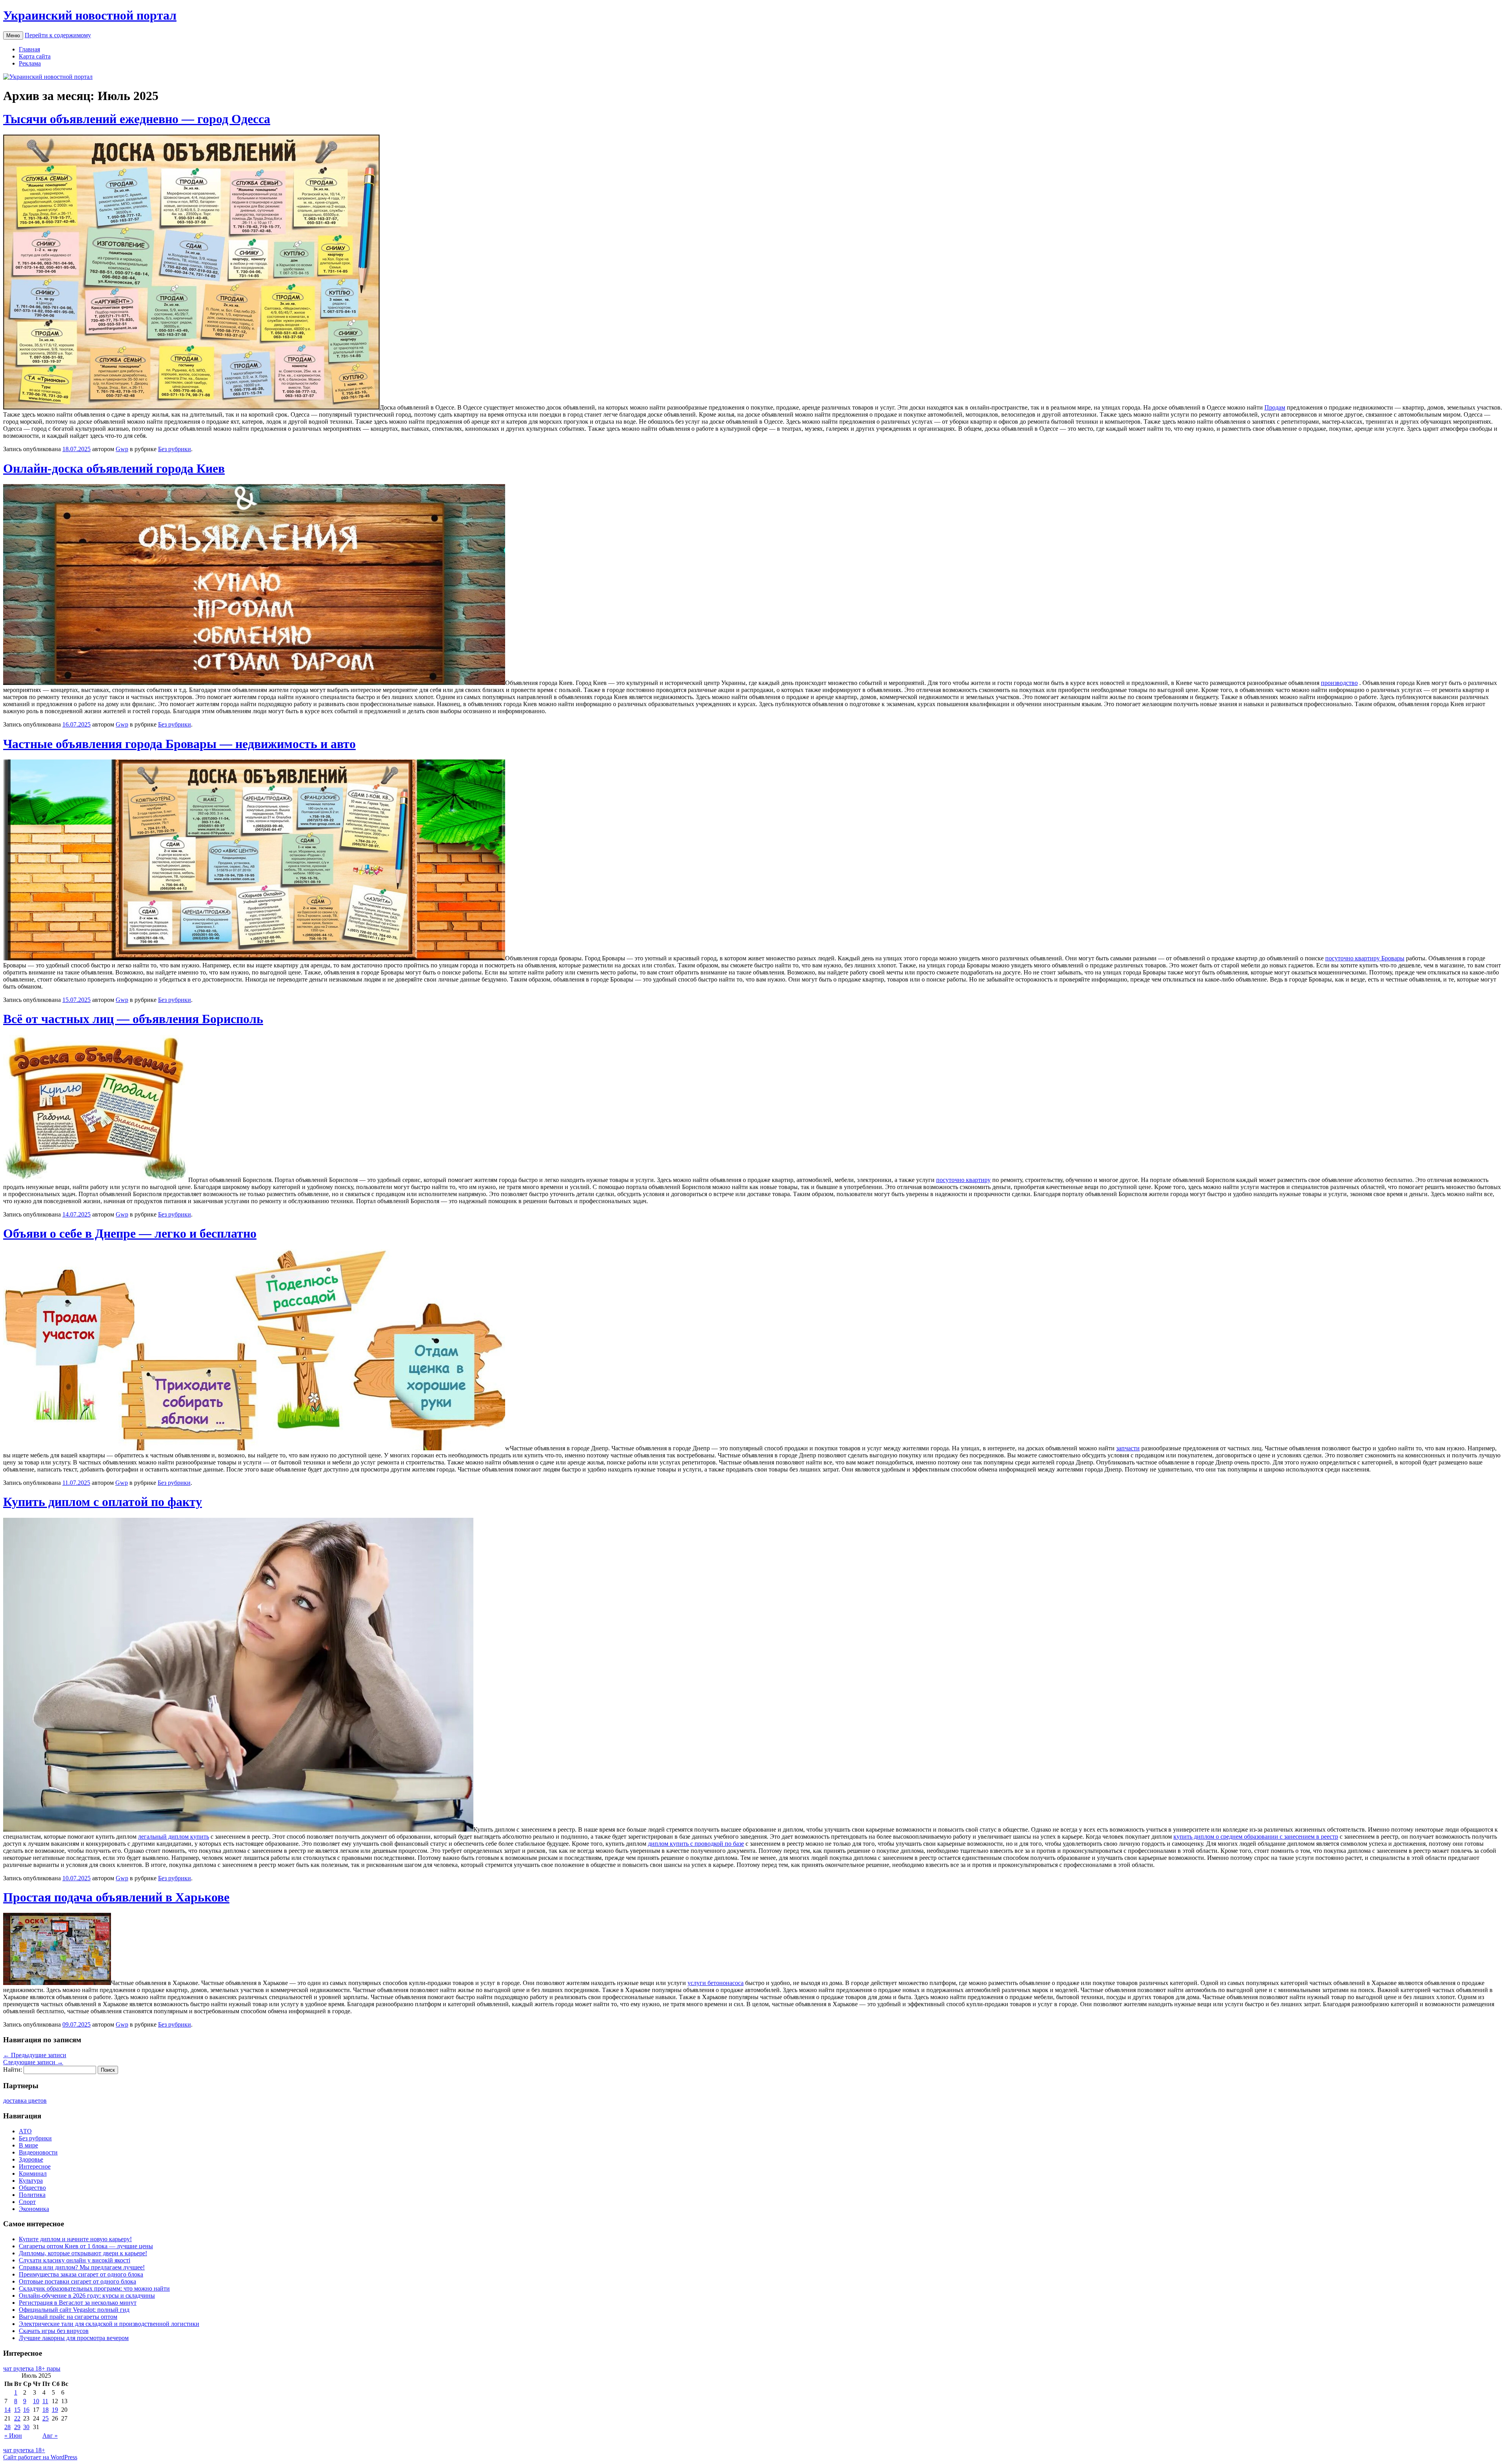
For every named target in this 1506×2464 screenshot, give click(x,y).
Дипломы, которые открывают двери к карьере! (83, 2253)
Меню (13, 36)
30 (26, 2427)
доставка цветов (25, 2101)
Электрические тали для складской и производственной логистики (109, 2324)
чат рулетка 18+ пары (32, 2368)
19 (55, 2410)
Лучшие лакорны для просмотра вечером (74, 2338)
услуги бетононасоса (716, 1983)
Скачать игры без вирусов (54, 2331)
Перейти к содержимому (58, 35)
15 (17, 2410)
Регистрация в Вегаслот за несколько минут (78, 2303)
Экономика (34, 2209)
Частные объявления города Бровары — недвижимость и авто (179, 744)
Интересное (35, 2166)
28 (7, 2427)
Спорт (27, 2202)
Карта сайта (35, 56)
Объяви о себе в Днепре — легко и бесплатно (130, 1233)
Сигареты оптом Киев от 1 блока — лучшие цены (86, 2246)
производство (1339, 683)
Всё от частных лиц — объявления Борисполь (133, 1019)
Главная (29, 49)
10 (36, 2401)
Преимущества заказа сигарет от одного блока (81, 2274)
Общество (32, 2188)
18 (45, 2410)
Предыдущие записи (35, 2055)
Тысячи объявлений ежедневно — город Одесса (137, 119)
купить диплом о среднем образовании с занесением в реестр (1256, 1837)
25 (45, 2418)
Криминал (33, 2174)
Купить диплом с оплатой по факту (103, 1502)
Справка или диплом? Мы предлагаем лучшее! (82, 2267)
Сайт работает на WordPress (40, 2457)
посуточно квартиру (963, 1180)
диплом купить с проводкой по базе (696, 1844)
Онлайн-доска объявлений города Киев (114, 468)
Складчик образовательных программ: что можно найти (94, 2288)
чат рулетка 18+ (24, 2450)
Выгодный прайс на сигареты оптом (68, 2317)
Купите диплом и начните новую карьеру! (75, 2239)
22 (17, 2418)
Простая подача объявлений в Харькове (116, 1897)
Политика (32, 2195)
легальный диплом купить (174, 1837)
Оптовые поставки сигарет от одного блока (77, 2281)
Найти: (13, 2070)
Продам (1275, 407)
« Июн (13, 2436)
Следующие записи (33, 2062)
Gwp (122, 449)
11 (45, 2401)
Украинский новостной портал (90, 15)
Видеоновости (38, 2152)
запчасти (1128, 1448)
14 (7, 2410)
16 (26, 2410)
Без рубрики (175, 449)
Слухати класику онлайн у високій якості (75, 2260)
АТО (25, 2131)
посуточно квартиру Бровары (1365, 958)
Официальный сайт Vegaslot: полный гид (74, 2310)
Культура (31, 2181)
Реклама (30, 63)
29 (17, 2427)
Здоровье (31, 2159)
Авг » (50, 2436)
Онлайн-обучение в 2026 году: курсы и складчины (87, 2296)
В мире (28, 2145)
